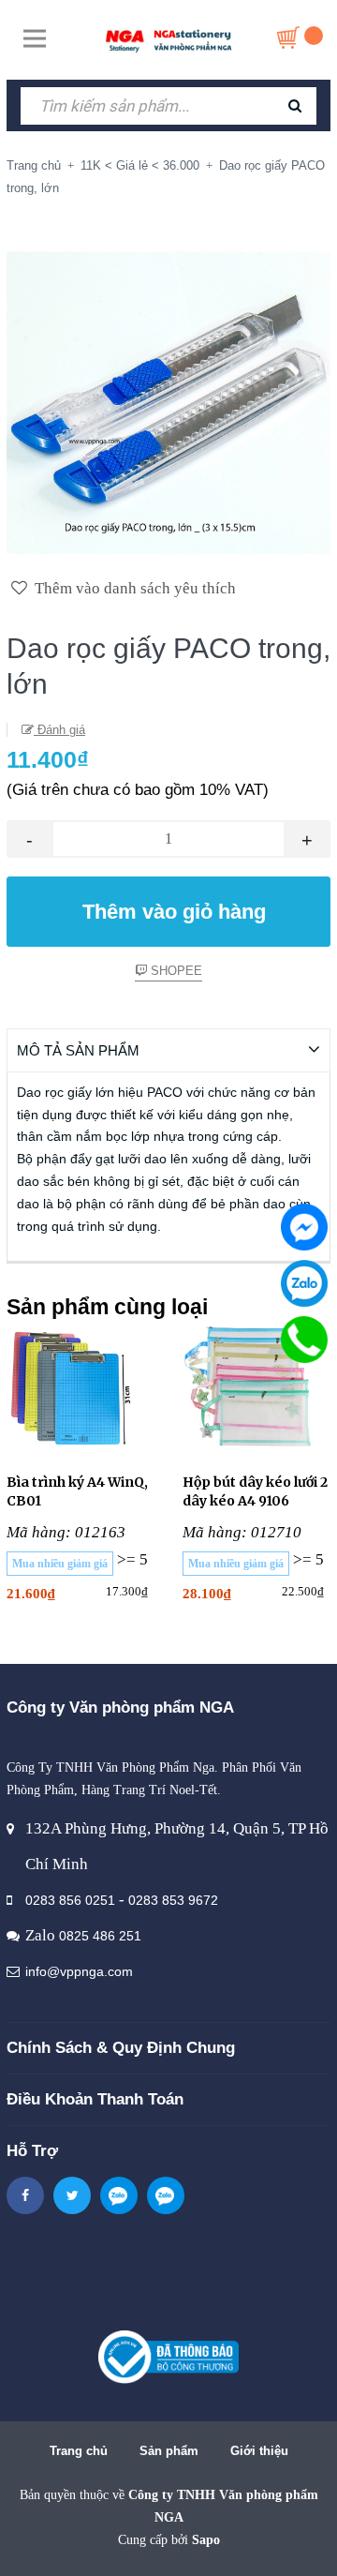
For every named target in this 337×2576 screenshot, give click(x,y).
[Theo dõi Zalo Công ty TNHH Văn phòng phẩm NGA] (119, 2195)
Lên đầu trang (166, 2542)
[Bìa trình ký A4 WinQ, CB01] (81, 1388)
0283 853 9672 (173, 1900)
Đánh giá (59, 730)
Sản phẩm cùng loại (107, 1307)
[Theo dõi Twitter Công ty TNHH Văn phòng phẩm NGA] (72, 2195)
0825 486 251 (100, 1936)
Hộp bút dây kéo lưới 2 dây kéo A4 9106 (255, 1491)
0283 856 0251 (70, 1900)
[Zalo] (304, 1283)
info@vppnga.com (79, 1971)
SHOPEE (175, 971)
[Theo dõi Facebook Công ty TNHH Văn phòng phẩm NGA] (25, 2195)
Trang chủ (79, 2451)
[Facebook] (304, 1227)
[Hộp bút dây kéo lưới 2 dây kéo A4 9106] (256, 1388)
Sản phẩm (169, 2451)
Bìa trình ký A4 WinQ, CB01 (77, 1491)
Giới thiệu (259, 2451)
